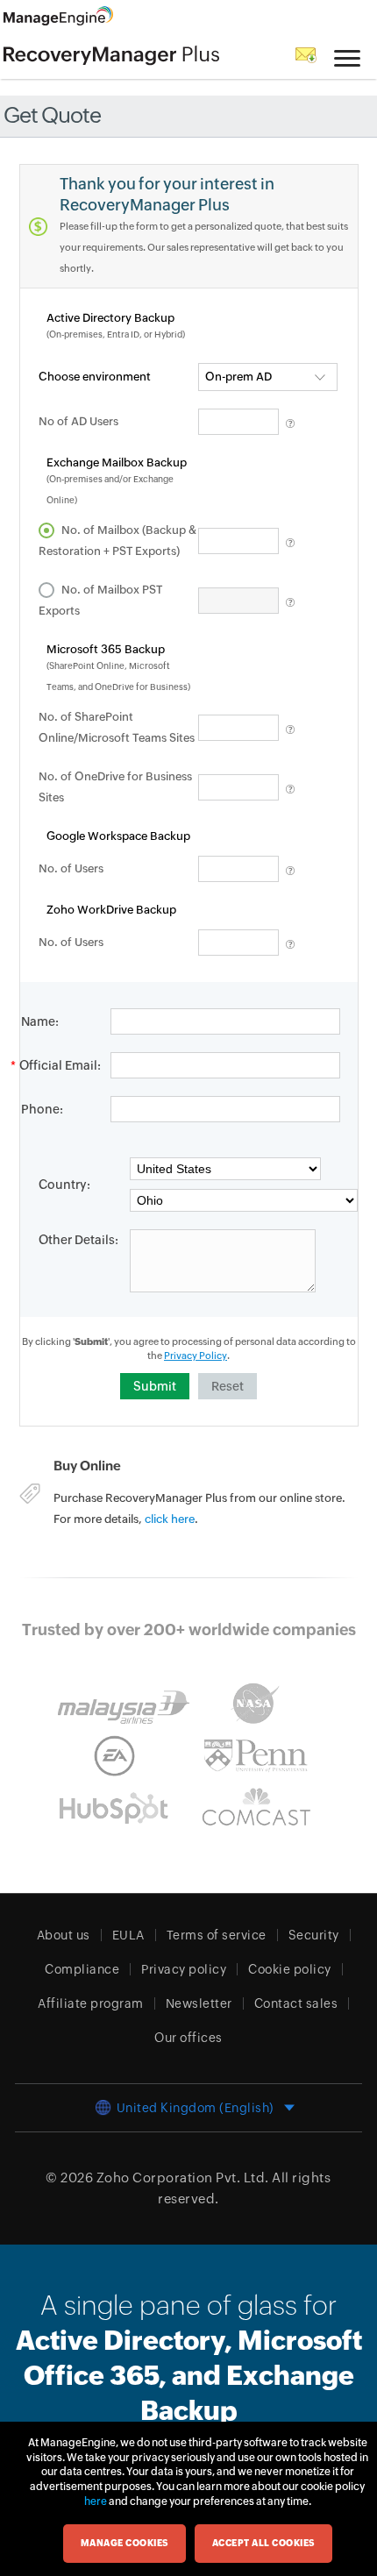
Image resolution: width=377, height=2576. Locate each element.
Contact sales (296, 2003)
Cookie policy (290, 1969)
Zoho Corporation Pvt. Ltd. (183, 2178)
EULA (128, 1935)
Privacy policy (184, 1969)
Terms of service (217, 1935)
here (96, 2501)
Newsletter (199, 2003)
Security (314, 1935)
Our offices (188, 2038)
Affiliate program (91, 2003)
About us (64, 1935)
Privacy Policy (196, 1356)
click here (170, 1519)
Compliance (82, 1969)
